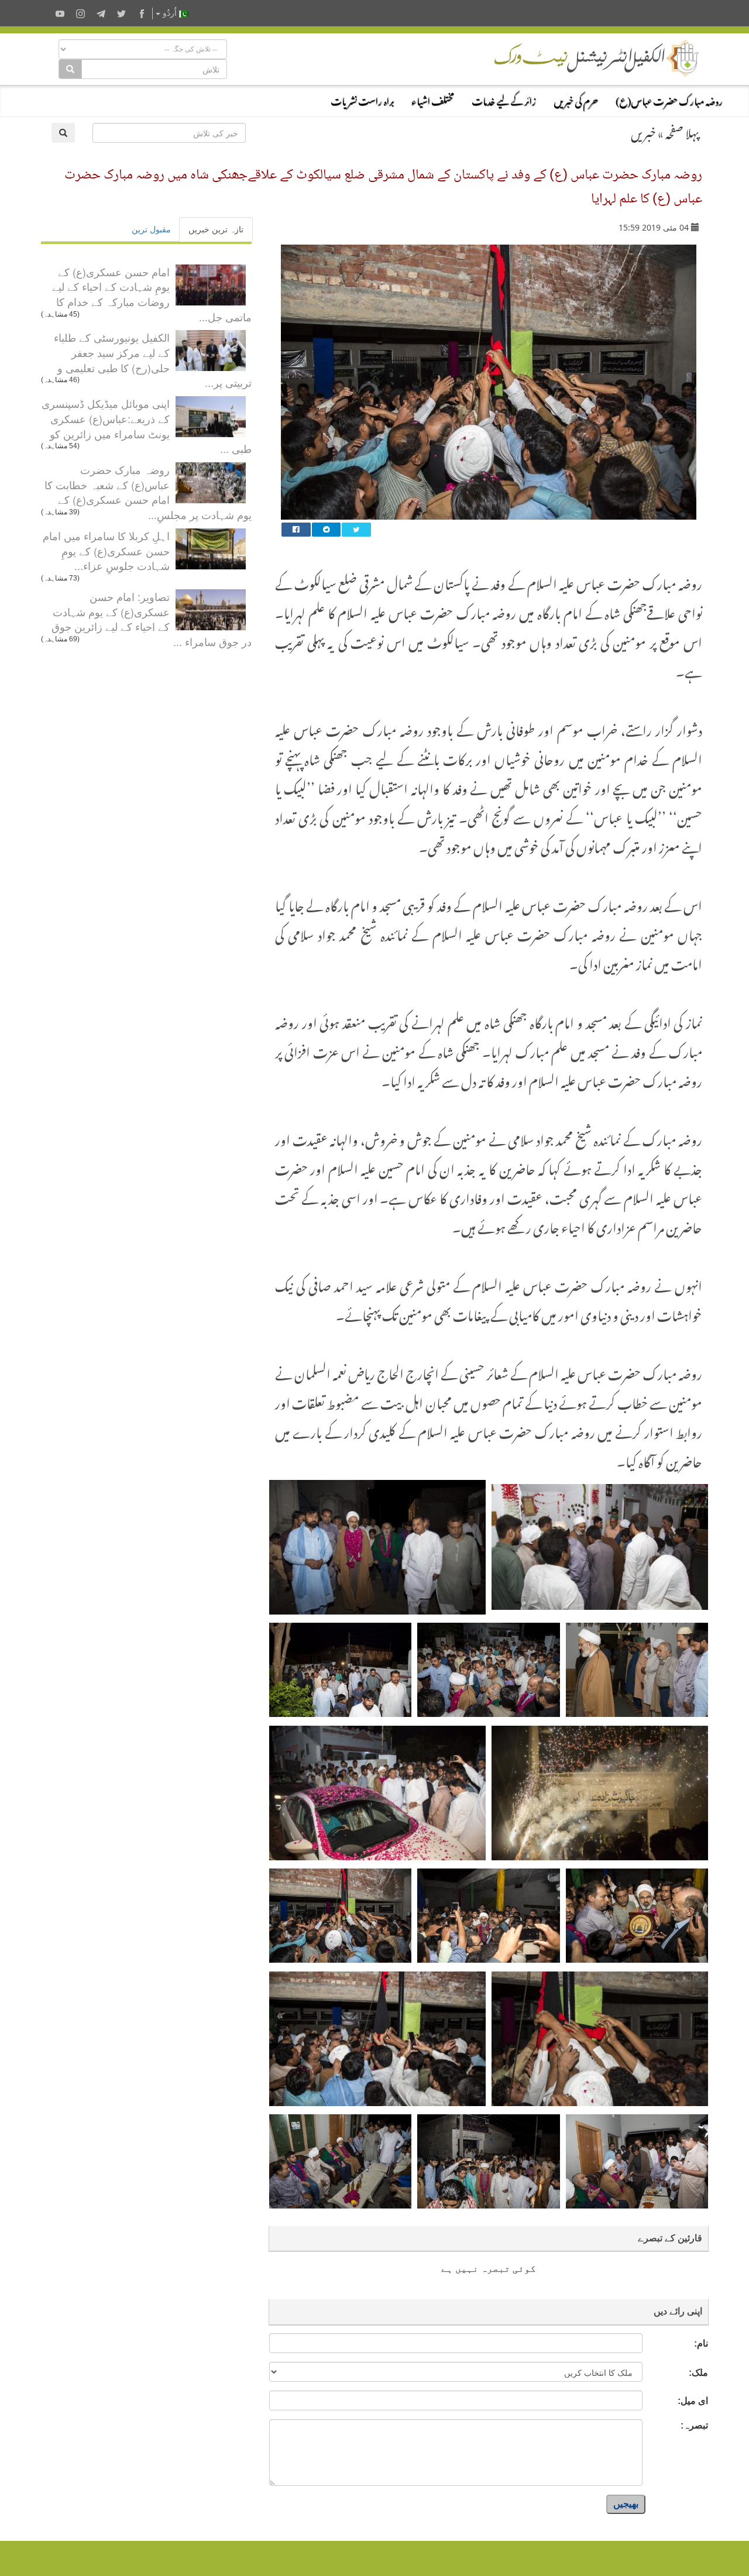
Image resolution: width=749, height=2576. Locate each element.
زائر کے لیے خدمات (504, 99)
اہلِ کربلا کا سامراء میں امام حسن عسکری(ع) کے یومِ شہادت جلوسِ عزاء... (106, 550)
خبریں (643, 131)
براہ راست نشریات (362, 99)
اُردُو (170, 13)
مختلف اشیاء (433, 99)
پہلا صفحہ (682, 131)
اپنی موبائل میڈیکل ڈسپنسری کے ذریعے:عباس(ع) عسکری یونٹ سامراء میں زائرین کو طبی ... (147, 426)
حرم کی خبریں (576, 99)
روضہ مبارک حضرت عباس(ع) (669, 99)
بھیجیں (626, 2504)
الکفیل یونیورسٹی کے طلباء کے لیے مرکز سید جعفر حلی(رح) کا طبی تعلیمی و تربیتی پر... (153, 360)
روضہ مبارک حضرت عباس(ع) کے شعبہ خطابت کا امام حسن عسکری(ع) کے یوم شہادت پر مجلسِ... (148, 492)
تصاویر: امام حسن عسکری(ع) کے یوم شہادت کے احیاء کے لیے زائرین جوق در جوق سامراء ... (152, 619)
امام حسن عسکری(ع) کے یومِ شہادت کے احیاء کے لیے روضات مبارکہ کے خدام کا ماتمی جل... (152, 294)
